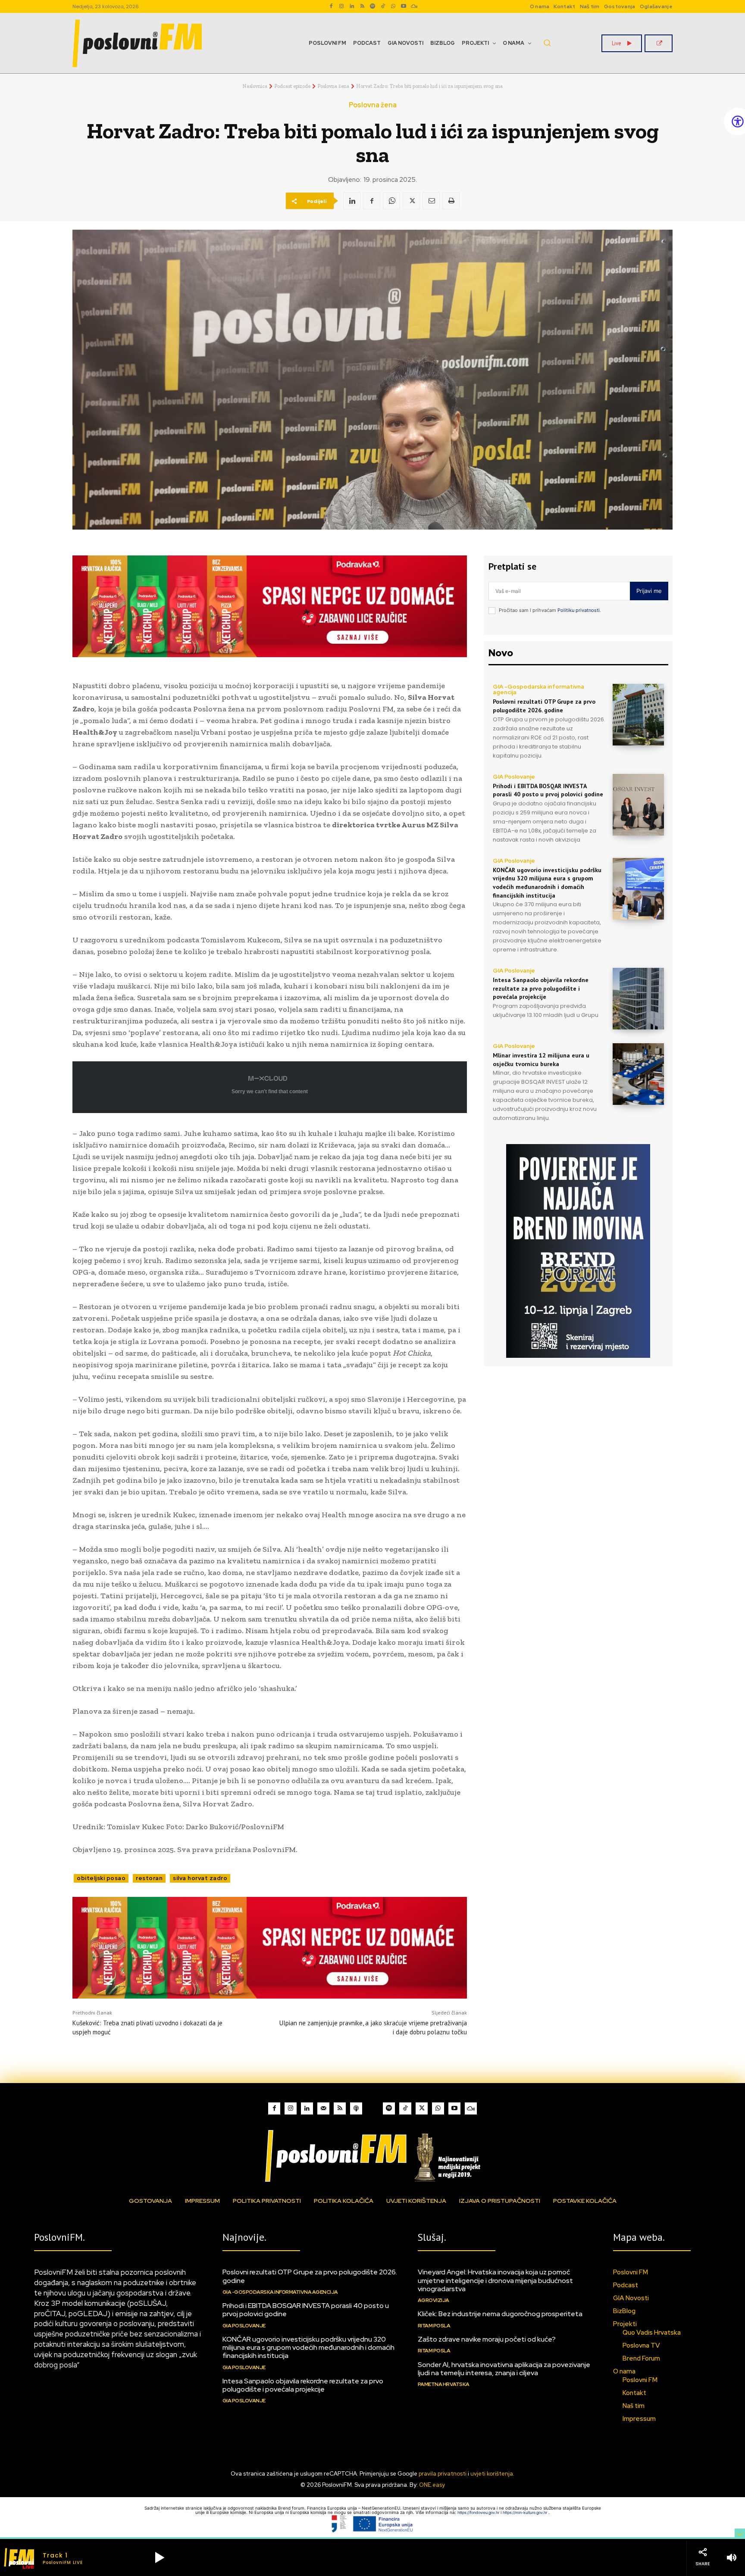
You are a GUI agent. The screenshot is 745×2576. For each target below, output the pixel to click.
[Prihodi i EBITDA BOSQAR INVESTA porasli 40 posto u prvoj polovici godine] (638, 805)
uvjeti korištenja (492, 2474)
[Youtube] (404, 6)
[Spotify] (372, 6)
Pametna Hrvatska (444, 2384)
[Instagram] (341, 6)
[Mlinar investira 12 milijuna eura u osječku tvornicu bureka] (638, 1074)
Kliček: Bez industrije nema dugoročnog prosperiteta (500, 2314)
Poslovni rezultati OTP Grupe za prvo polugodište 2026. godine (544, 706)
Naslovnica (255, 86)
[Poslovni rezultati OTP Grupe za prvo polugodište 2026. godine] (638, 715)
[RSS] (362, 6)
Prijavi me (649, 591)
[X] (411, 201)
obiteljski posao (101, 1878)
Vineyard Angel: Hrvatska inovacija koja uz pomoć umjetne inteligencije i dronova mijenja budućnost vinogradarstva (495, 2280)
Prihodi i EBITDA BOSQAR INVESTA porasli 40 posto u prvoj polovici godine (548, 790)
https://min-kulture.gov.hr (526, 2512)
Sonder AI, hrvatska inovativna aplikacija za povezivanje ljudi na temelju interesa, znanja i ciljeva (504, 2369)
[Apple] (356, 2108)
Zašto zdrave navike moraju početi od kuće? (487, 2339)
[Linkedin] (352, 6)
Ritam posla (434, 2326)
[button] (547, 43)
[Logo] (372, 2156)
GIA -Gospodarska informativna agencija (538, 689)
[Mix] (414, 6)
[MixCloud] (471, 2108)
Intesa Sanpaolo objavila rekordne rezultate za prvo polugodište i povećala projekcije (541, 988)
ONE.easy (432, 2485)
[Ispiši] (451, 201)
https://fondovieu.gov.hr (479, 2512)
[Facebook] (331, 6)
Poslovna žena (333, 86)
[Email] (431, 201)
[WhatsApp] (393, 6)
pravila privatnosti (443, 2474)
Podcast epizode (292, 86)
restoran (149, 1878)
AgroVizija (434, 2300)
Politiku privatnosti (579, 610)
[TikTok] (383, 6)
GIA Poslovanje (514, 777)
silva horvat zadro (200, 1878)
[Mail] (323, 2108)
